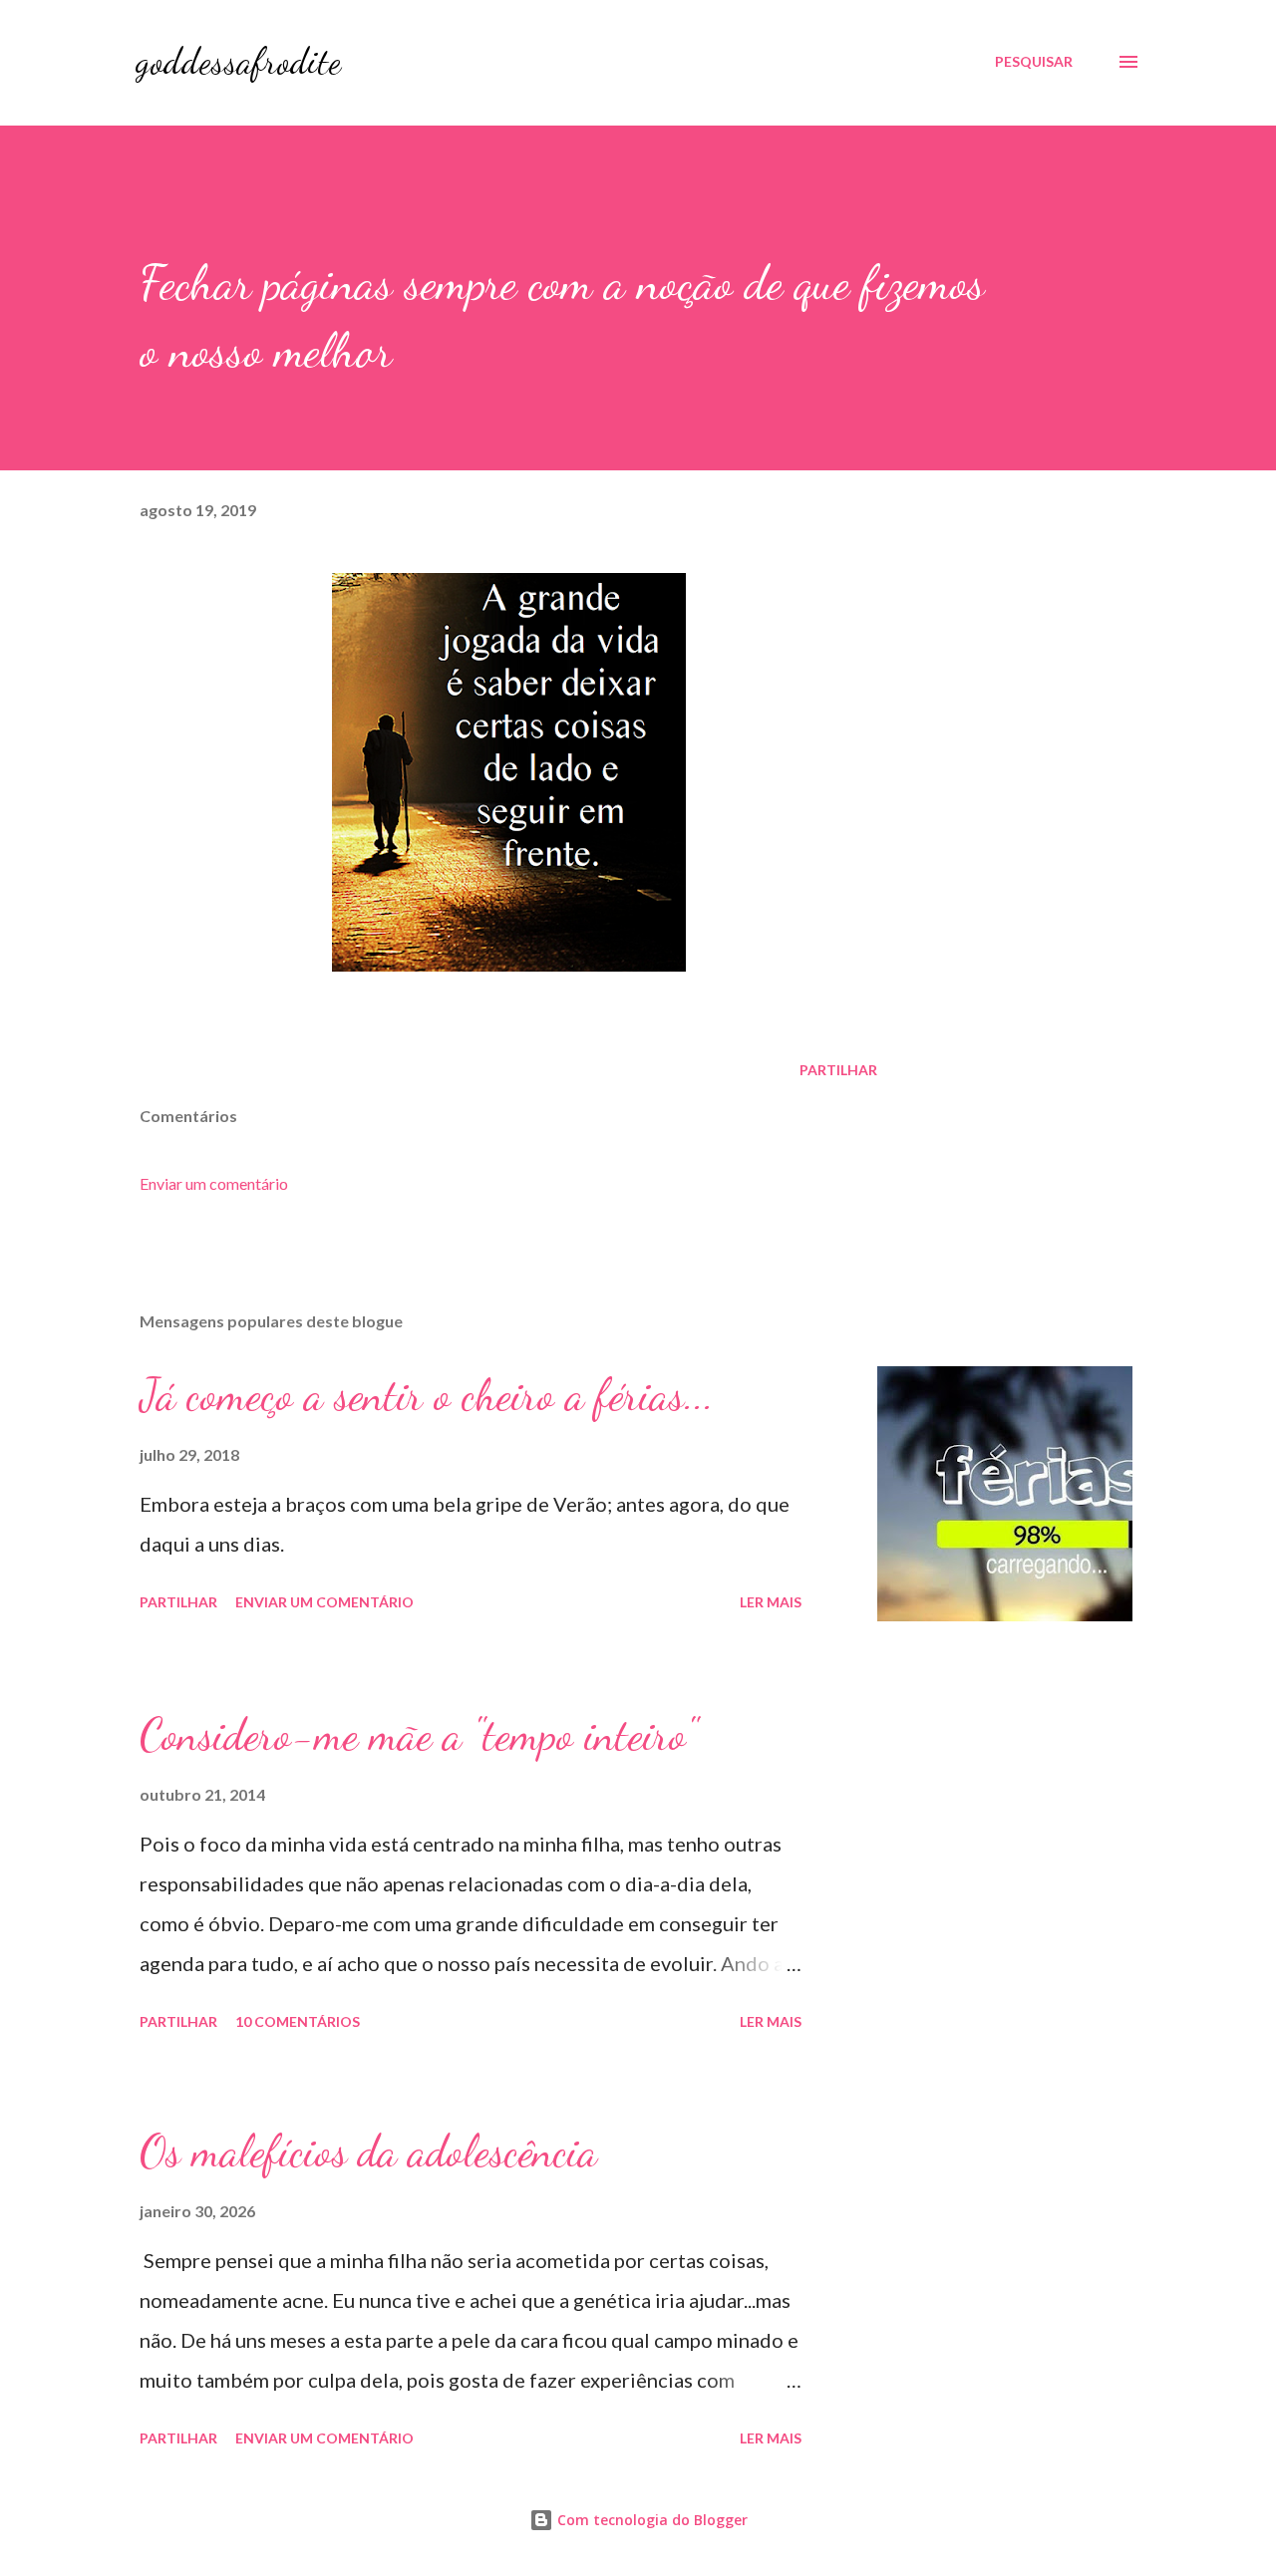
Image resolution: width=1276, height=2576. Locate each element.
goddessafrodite (238, 61)
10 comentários (298, 2021)
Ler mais (771, 1602)
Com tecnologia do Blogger (650, 2520)
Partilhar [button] (838, 1070)
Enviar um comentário (214, 1183)
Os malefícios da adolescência (368, 2151)
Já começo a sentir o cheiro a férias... (427, 1395)
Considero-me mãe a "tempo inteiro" (418, 1735)
